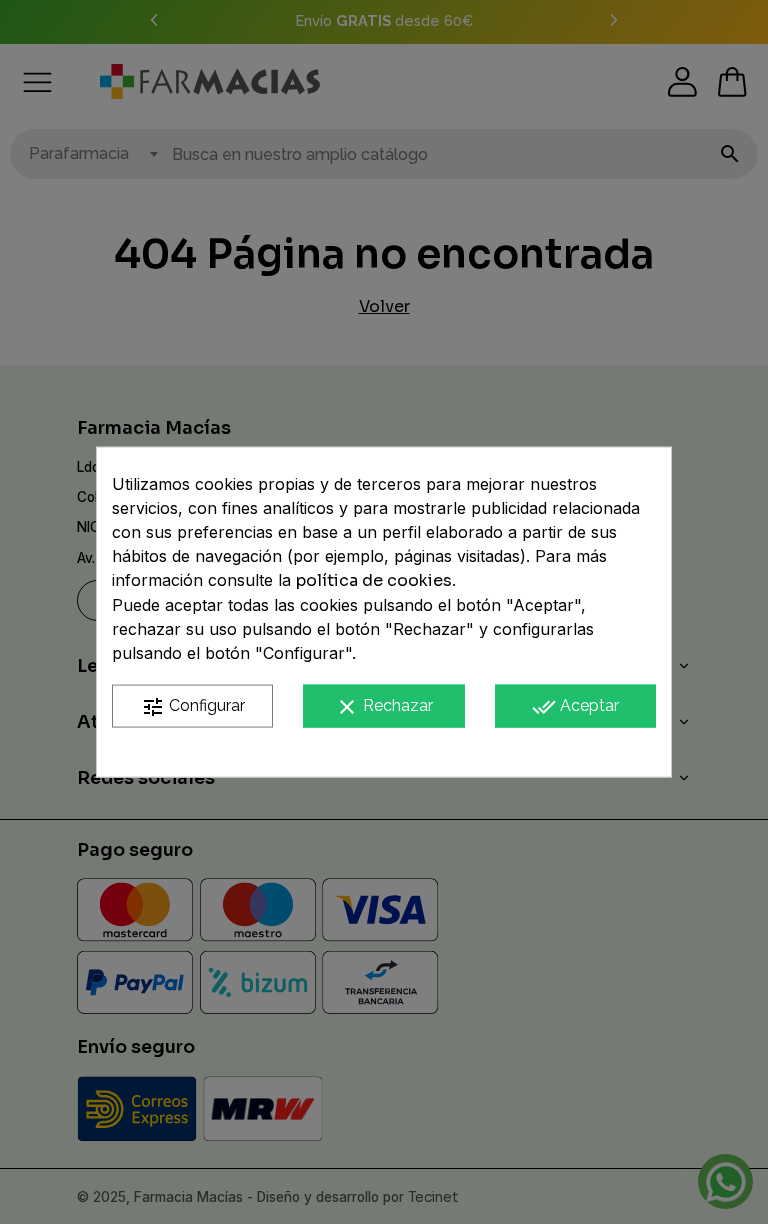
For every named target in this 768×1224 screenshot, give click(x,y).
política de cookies (374, 580)
